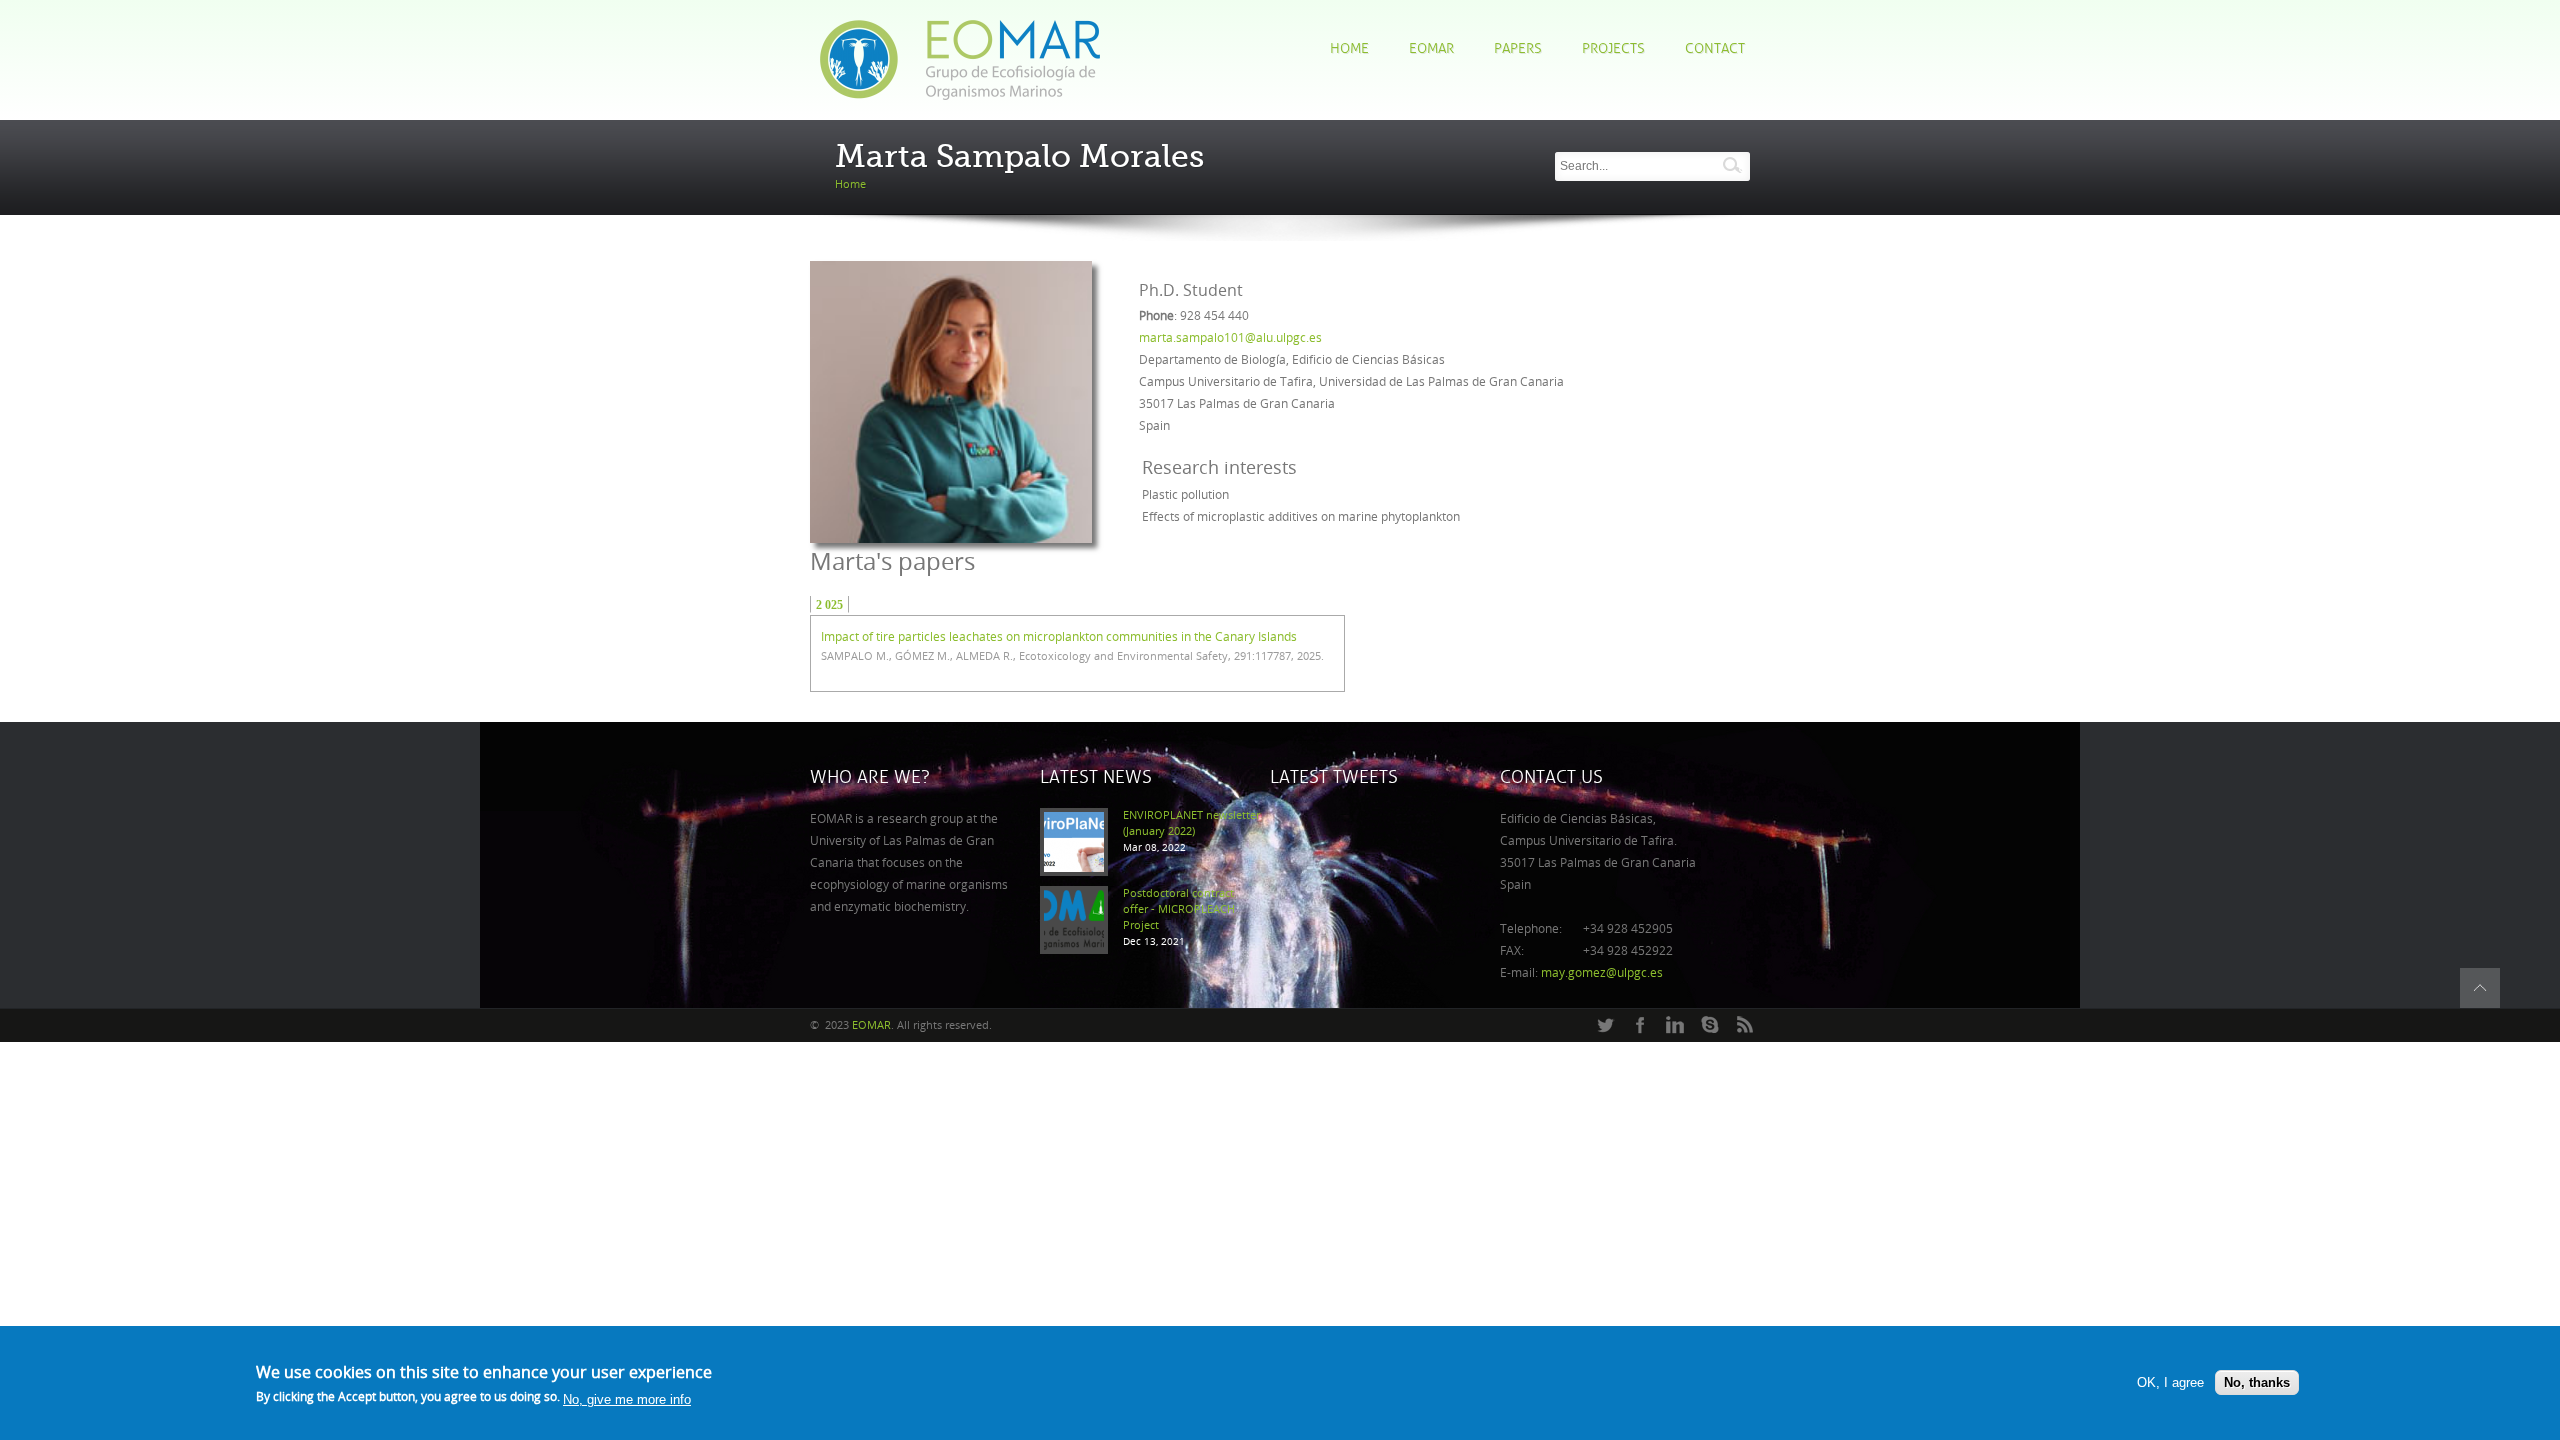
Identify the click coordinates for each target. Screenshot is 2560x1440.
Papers (1518, 48)
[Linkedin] (1675, 1026)
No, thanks (2257, 1382)
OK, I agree (2170, 1382)
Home (1349, 48)
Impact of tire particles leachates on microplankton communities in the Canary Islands (1059, 637)
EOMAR (1431, 48)
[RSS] (1745, 1026)
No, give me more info (627, 1399)
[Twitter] (1605, 1026)
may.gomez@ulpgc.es (1602, 973)
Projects (1613, 48)
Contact (1715, 48)
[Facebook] (1640, 1026)
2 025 (829, 605)
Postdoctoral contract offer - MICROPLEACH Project (1179, 909)
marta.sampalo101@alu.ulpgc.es (1230, 338)
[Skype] (1710, 1026)
